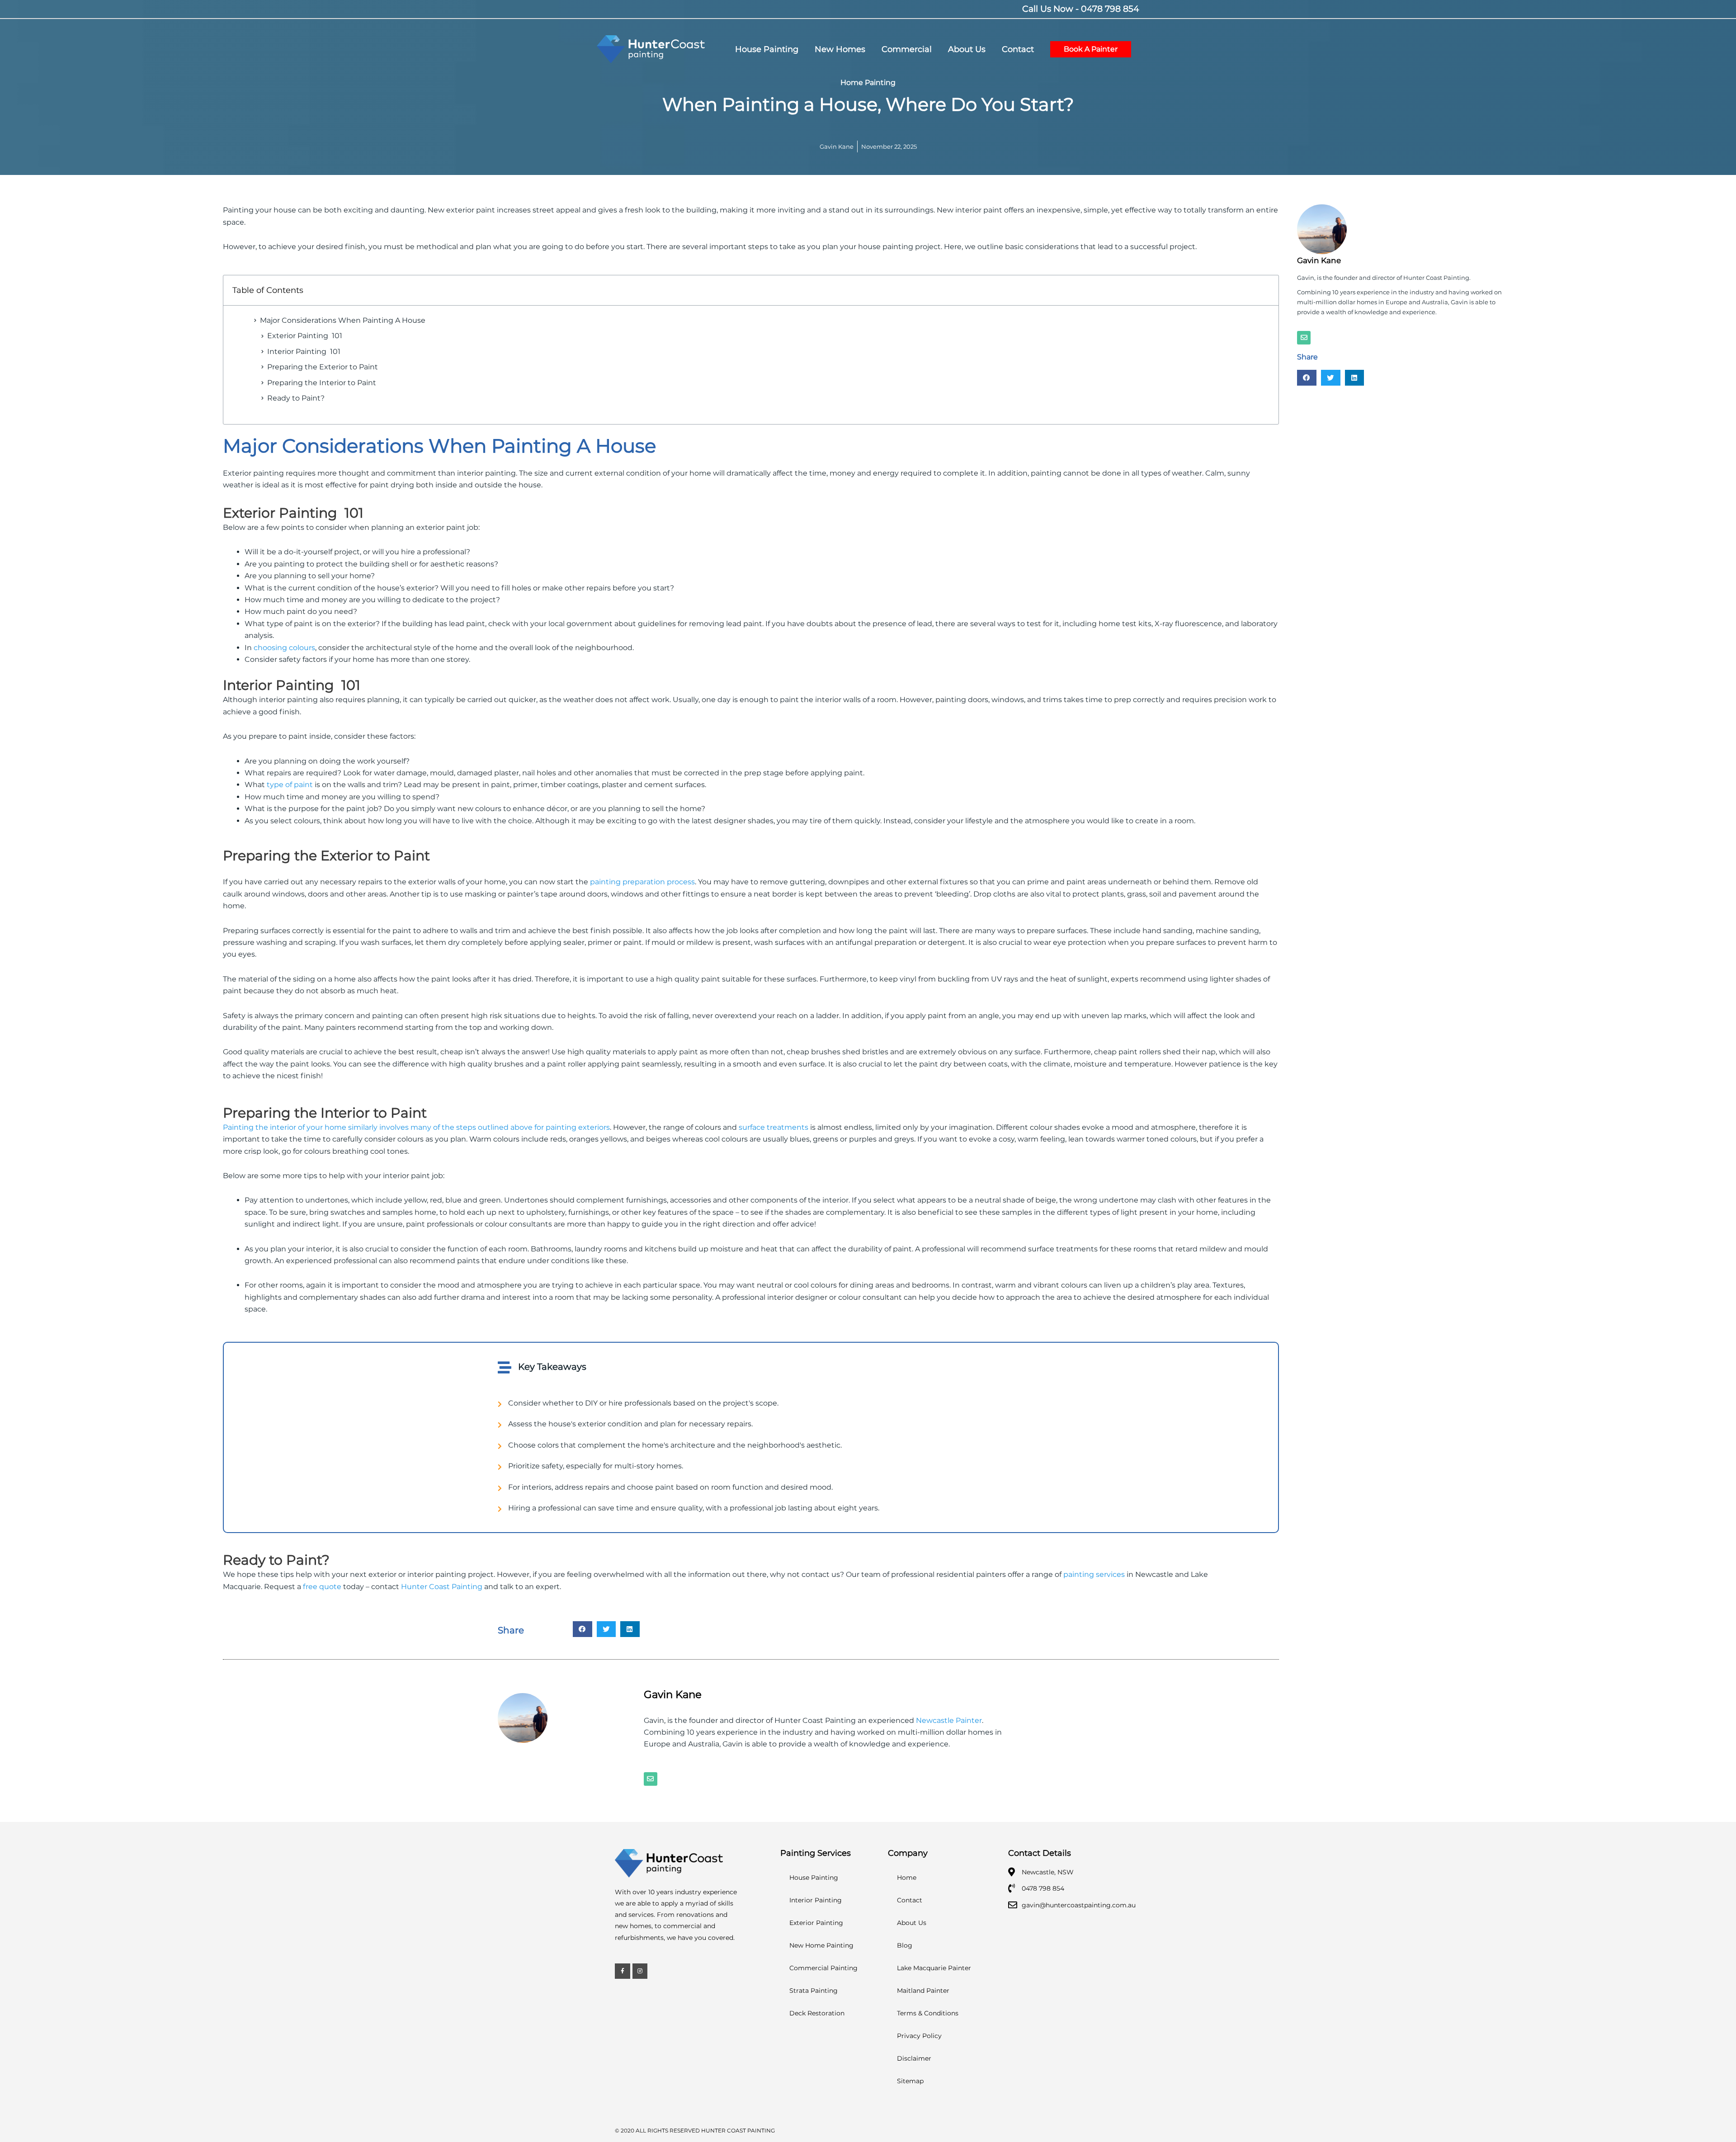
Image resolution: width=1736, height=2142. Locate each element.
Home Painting (868, 83)
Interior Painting (816, 1900)
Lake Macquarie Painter (934, 1968)
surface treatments (774, 1127)
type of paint (290, 785)
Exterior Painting (816, 1923)
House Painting (814, 1878)
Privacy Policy (919, 2036)
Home (907, 1878)
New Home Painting (821, 1945)
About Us (912, 1923)
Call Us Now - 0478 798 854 (1081, 9)
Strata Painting (814, 1991)
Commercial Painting (823, 1968)
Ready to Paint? (296, 398)
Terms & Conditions (928, 2013)
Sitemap (910, 2081)
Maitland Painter (923, 1991)
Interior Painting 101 (304, 351)
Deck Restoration (817, 2013)
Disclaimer (914, 2058)
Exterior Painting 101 (305, 336)
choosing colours (284, 648)
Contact (910, 1900)
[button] (583, 1629)
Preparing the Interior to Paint (322, 383)
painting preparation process (642, 882)
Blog (905, 1945)
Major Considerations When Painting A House (343, 320)
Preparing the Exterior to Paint (323, 367)
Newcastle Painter (949, 1720)
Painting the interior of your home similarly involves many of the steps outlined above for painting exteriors (416, 1127)
